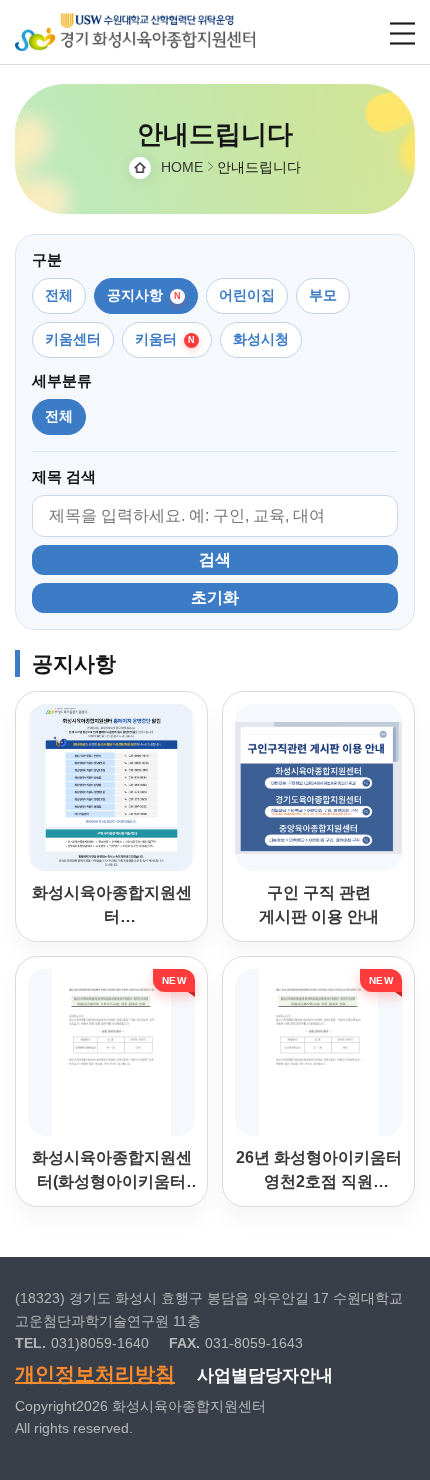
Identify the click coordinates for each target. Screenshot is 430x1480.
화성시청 (261, 339)
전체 (59, 295)
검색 (215, 559)
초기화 (215, 597)
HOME (182, 167)
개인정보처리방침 (95, 1374)
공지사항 (135, 295)
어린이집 (247, 295)
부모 (323, 295)
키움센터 (73, 339)
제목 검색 (64, 476)
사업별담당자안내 (265, 1375)
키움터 (156, 339)
